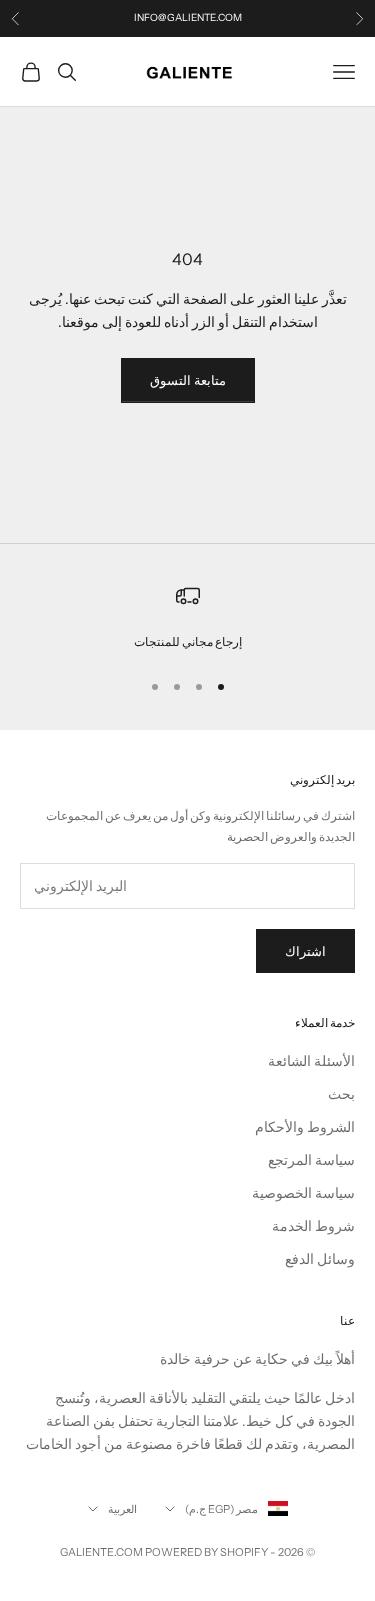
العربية (122, 1509)
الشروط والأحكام (305, 1127)
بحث (341, 1094)
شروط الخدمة (313, 1226)
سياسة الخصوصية (303, 1193)
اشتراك (305, 951)
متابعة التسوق (188, 380)
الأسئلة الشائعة (311, 1061)
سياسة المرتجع (311, 1160)
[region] (187, 618)
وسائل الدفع (320, 1259)
